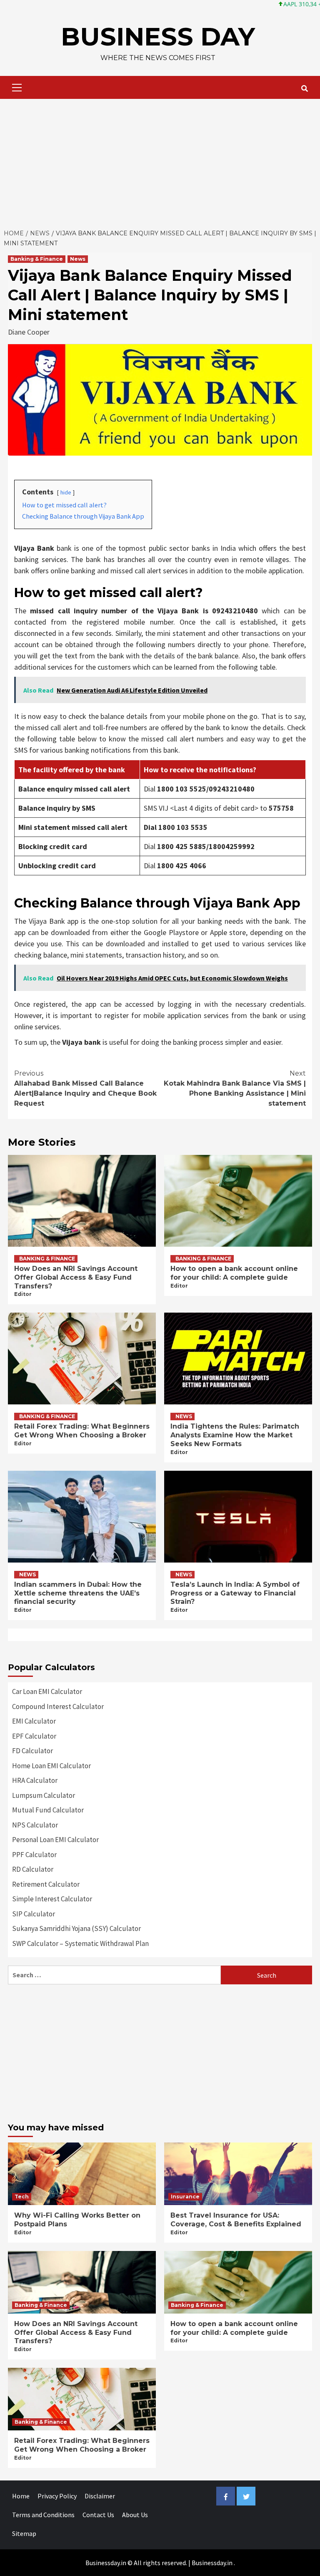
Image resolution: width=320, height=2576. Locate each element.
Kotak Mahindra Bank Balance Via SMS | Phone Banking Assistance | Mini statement (235, 1088)
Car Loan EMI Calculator (47, 1691)
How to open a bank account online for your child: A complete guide (234, 1273)
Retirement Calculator (46, 1884)
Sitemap (24, 2533)
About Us (135, 2515)
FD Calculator (32, 1751)
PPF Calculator (34, 1855)
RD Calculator (33, 1869)
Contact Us (98, 2515)
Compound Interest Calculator (58, 1706)
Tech (22, 2197)
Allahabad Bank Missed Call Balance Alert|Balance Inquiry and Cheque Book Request (85, 1088)
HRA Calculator (35, 1780)
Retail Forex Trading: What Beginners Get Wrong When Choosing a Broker (82, 1431)
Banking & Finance (37, 259)
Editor (23, 1294)
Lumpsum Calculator (44, 1795)
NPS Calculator (35, 1825)
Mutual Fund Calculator (48, 1810)
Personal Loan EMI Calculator (55, 1840)
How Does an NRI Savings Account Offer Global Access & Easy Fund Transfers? (76, 1277)
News (78, 259)
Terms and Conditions (43, 2515)
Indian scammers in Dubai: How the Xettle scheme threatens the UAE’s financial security (78, 1593)
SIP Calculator (34, 1914)
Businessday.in (212, 2563)
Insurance (185, 2197)
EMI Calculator (34, 1721)
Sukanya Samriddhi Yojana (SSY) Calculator (76, 1928)
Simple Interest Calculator (52, 1899)
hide (66, 492)
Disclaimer (100, 2496)
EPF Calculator (34, 1736)
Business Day (158, 37)
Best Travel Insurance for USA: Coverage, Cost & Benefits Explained (236, 2220)
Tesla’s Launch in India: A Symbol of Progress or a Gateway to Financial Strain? (235, 1593)
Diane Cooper (29, 332)
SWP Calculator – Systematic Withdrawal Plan (80, 1943)
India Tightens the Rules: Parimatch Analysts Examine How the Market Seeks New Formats (235, 1435)
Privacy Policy (57, 2496)
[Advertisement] (160, 161)
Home (21, 2496)
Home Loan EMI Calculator (51, 1766)
